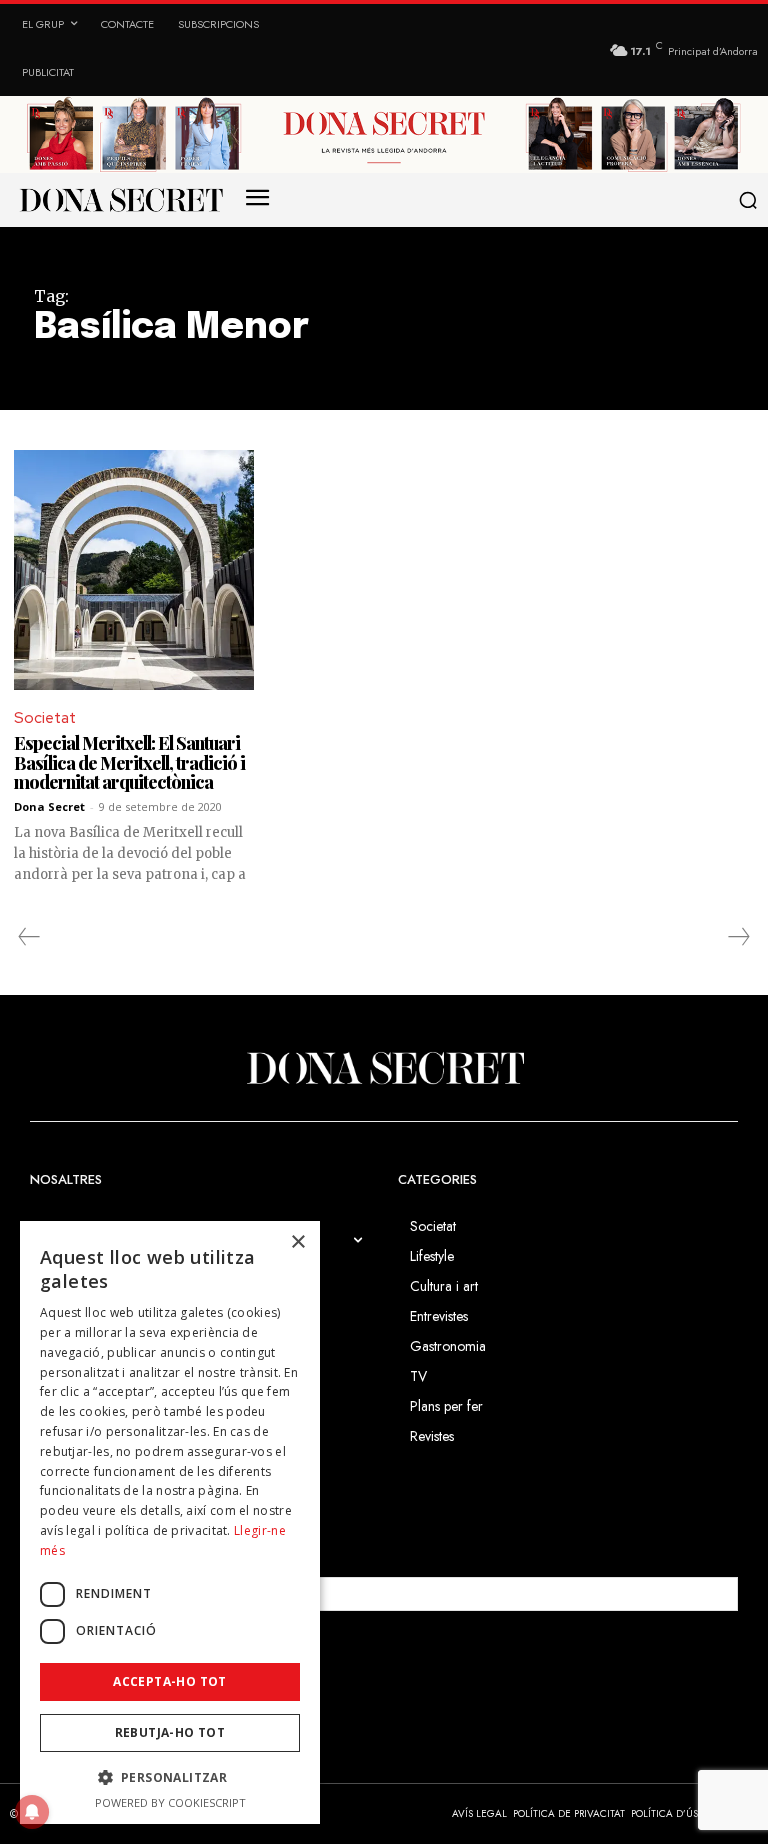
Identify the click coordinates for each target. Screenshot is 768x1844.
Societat (45, 718)
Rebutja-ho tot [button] (170, 1732)
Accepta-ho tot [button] (170, 1681)
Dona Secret (49, 806)
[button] (749, 200)
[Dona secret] (120, 200)
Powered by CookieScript (170, 1802)
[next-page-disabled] (738, 937)
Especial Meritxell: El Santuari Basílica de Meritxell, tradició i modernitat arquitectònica (129, 763)
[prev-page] (29, 937)
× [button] (297, 1242)
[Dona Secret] (384, 1068)
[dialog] (170, 1522)
